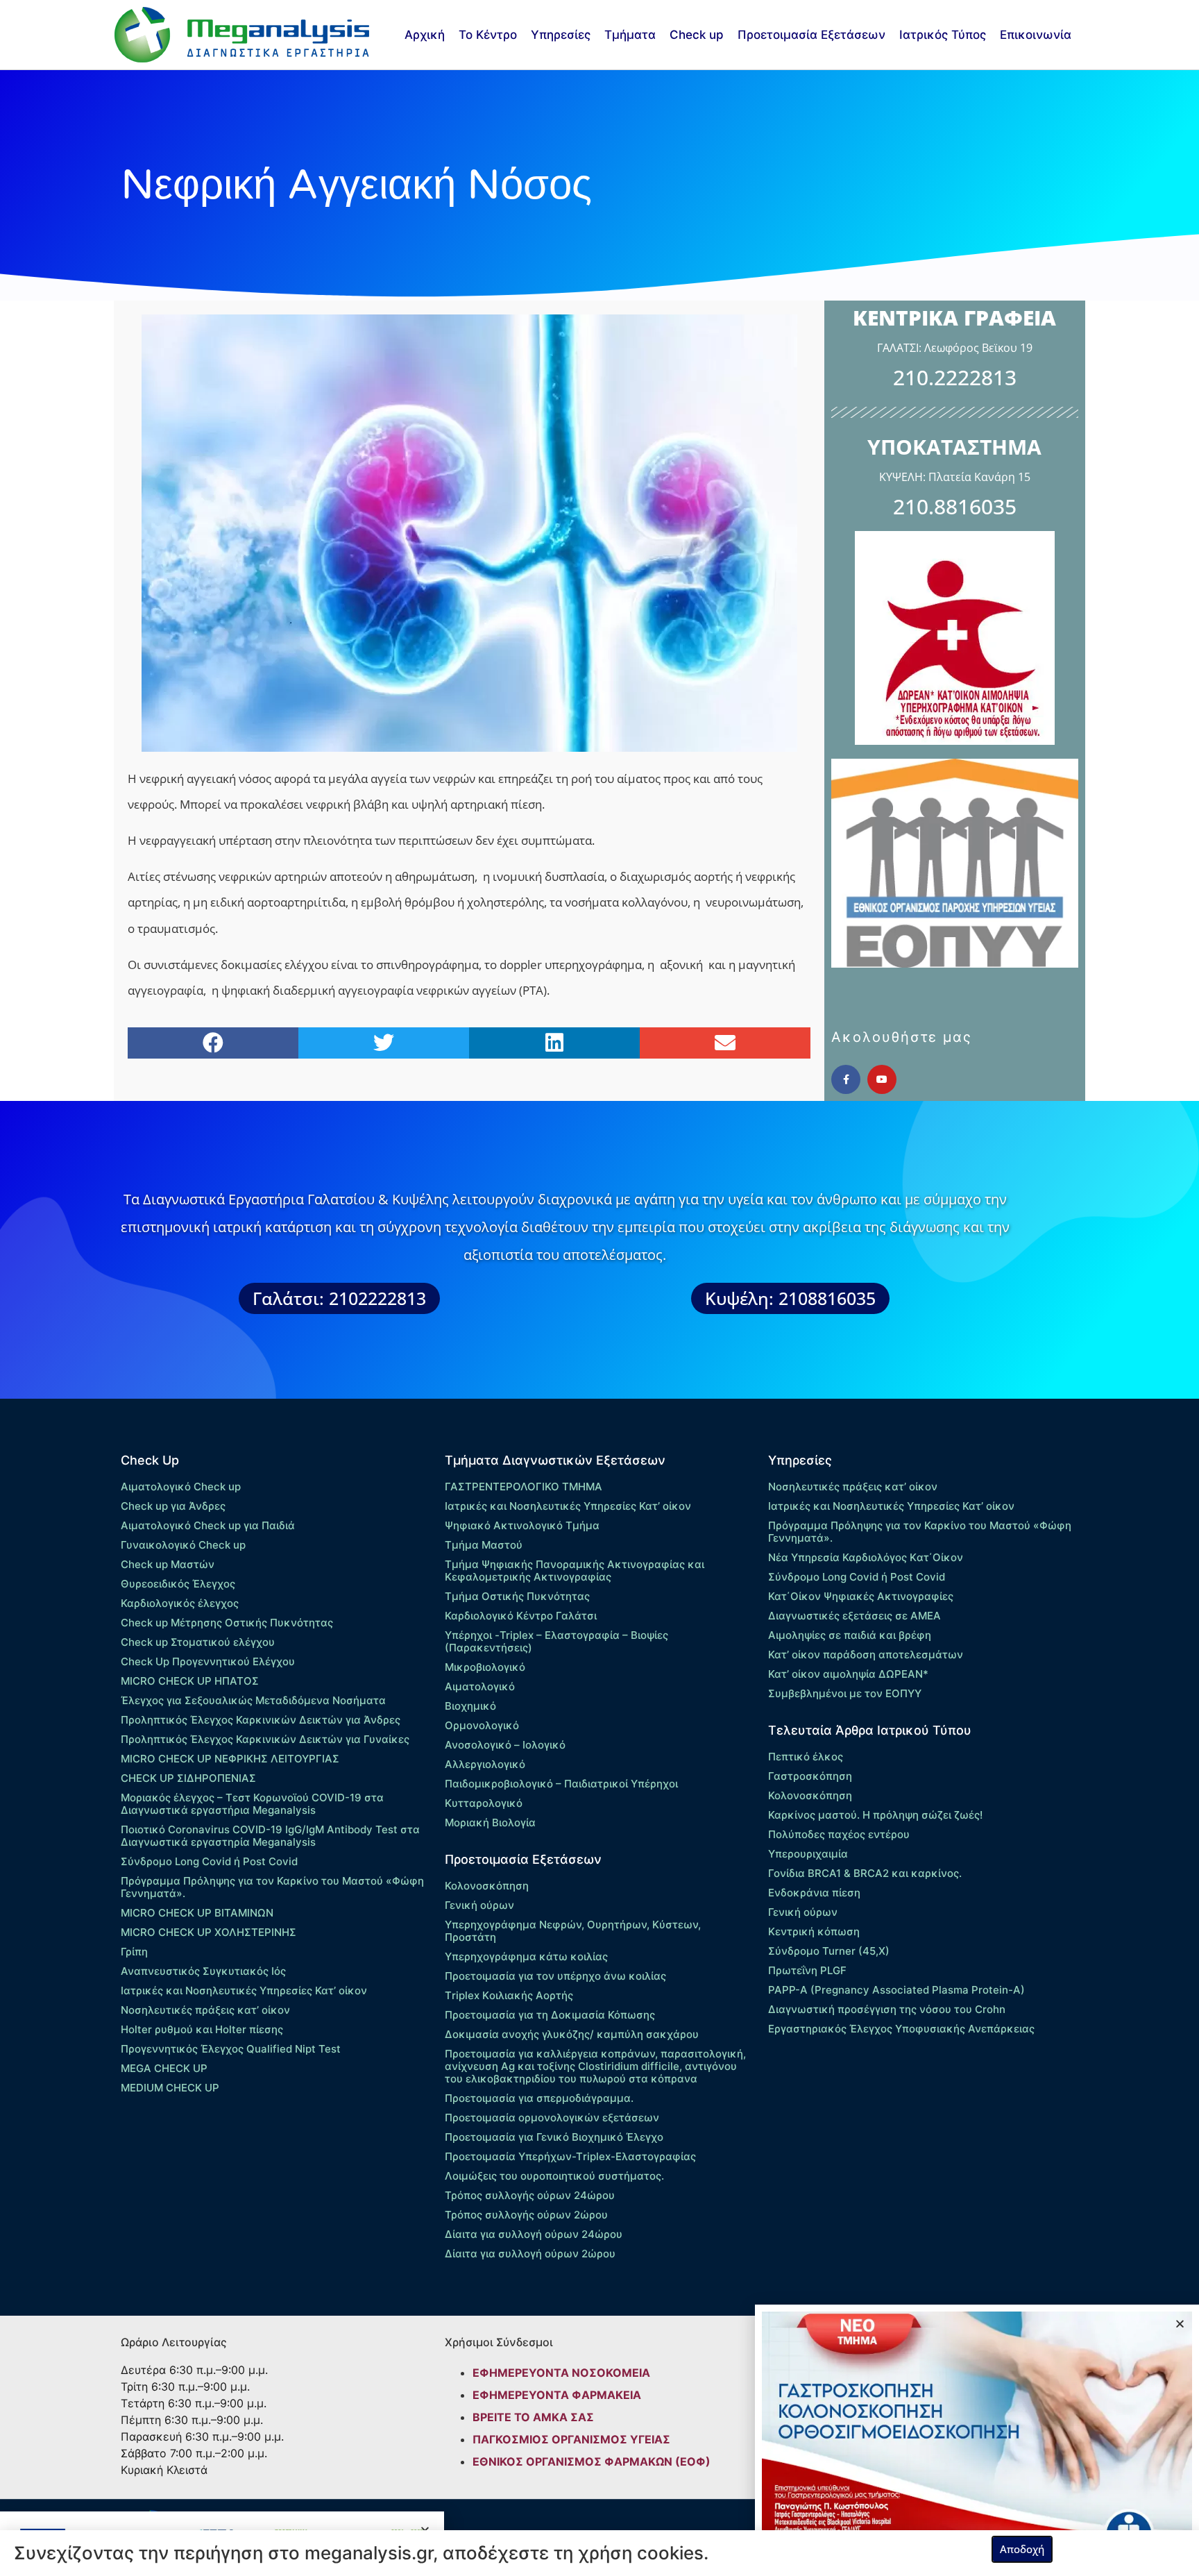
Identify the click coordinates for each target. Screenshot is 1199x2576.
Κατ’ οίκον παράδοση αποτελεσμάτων (866, 1655)
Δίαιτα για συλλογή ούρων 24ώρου (534, 2234)
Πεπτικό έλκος (806, 1757)
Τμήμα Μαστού (484, 1545)
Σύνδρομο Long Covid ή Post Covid (209, 1861)
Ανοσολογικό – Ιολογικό (505, 1745)
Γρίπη (134, 1952)
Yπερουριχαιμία (808, 1854)
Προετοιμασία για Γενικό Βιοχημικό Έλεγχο (554, 2137)
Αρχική (425, 35)
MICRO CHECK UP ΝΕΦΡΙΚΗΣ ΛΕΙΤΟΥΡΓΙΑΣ (230, 1759)
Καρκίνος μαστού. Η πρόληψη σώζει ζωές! (875, 1815)
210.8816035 (955, 506)
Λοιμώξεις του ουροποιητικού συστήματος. (554, 2176)
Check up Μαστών (168, 1564)
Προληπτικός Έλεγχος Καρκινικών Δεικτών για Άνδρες (261, 1720)
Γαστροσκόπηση (810, 1776)
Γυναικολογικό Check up (183, 1545)
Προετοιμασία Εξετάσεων (811, 35)
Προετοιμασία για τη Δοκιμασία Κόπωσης (550, 2015)
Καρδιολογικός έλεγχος (180, 1603)
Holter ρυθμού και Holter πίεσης (202, 2029)
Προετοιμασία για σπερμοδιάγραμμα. (539, 2098)
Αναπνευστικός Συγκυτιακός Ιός (203, 1971)
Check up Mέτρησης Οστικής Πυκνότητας (227, 1623)
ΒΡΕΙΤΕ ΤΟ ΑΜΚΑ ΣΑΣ (533, 2417)
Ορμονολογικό (482, 1725)
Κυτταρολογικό (484, 1803)
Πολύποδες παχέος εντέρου (839, 1834)
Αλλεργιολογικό (485, 1764)
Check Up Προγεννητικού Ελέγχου (208, 1661)
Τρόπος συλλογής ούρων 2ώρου (526, 2215)
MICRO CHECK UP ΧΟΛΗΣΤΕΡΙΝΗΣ (209, 1932)
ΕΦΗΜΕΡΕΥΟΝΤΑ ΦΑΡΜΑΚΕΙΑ (557, 2395)
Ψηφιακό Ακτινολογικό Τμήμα (522, 1525)
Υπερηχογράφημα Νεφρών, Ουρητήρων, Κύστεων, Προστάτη (573, 1931)
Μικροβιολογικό (485, 1667)
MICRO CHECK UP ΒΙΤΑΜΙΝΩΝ (197, 1913)
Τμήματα (630, 35)
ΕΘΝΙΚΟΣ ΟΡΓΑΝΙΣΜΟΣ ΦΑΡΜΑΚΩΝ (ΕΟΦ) (592, 2461)
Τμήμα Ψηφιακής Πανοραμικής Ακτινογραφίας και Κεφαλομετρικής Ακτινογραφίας (575, 1571)
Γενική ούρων (479, 1905)
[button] (213, 1043)
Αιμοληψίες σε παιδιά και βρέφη (850, 1635)
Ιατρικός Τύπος (943, 35)
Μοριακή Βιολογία (490, 1822)
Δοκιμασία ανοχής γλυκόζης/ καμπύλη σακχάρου (572, 2034)
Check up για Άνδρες (173, 1506)
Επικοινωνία (1036, 35)
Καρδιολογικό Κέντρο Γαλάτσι (521, 1616)
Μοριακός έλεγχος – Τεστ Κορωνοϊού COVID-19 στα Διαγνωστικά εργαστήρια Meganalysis (252, 1804)
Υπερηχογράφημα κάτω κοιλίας (526, 1956)
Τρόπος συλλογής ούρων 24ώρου (530, 2195)
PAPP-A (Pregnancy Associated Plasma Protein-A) (896, 1990)
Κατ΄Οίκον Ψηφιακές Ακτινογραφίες (861, 1596)
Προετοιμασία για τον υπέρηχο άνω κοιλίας (555, 1976)
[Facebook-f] (846, 1079)
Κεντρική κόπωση (814, 1931)
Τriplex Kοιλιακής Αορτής (509, 1995)
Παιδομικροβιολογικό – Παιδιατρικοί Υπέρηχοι (561, 1784)
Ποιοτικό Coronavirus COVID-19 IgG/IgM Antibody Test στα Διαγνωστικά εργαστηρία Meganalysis (270, 1836)
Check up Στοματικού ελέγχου (198, 1642)
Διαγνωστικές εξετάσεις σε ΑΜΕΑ (854, 1616)
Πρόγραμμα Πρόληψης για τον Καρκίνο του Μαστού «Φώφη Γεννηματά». (272, 1887)
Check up (697, 35)
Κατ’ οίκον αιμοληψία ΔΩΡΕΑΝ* (848, 1674)
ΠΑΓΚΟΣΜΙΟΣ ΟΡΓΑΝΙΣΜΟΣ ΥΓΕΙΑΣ (571, 2439)
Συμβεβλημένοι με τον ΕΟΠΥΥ (845, 1693)
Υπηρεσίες (561, 35)
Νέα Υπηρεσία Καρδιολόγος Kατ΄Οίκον (866, 1557)
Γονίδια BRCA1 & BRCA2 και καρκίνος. (865, 1873)
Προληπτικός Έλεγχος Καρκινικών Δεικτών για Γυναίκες (265, 1739)
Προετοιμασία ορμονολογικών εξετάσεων (552, 2118)
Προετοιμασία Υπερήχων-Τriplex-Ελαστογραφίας (570, 2156)
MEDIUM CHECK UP (170, 2088)
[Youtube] (882, 1079)
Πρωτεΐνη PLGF (807, 1970)
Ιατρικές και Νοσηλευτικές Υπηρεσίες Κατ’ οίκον (244, 1990)
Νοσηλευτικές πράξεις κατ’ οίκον (205, 2010)
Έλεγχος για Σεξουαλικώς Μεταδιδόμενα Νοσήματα (253, 1700)
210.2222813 (955, 377)
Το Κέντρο (488, 35)
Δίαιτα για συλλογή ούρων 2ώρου (530, 2254)
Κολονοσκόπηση (487, 1886)
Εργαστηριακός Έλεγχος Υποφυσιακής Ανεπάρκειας (901, 2029)
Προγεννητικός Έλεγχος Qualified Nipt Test (231, 2049)
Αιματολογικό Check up (181, 1487)
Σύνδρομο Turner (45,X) (829, 1951)
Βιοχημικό (470, 1706)
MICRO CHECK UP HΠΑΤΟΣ (190, 1681)
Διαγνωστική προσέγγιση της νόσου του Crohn (887, 2009)
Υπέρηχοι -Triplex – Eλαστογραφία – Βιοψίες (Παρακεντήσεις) (556, 1641)
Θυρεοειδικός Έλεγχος (178, 1584)
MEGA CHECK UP (164, 2068)
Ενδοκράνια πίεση (814, 1893)
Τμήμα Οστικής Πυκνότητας (517, 1596)
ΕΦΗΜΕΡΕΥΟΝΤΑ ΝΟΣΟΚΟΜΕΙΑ (561, 2373)
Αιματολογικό (480, 1686)
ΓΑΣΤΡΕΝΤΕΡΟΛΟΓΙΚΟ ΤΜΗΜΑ (524, 1487)
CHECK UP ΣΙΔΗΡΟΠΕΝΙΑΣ (188, 1778)
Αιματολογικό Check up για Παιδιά (208, 1525)
